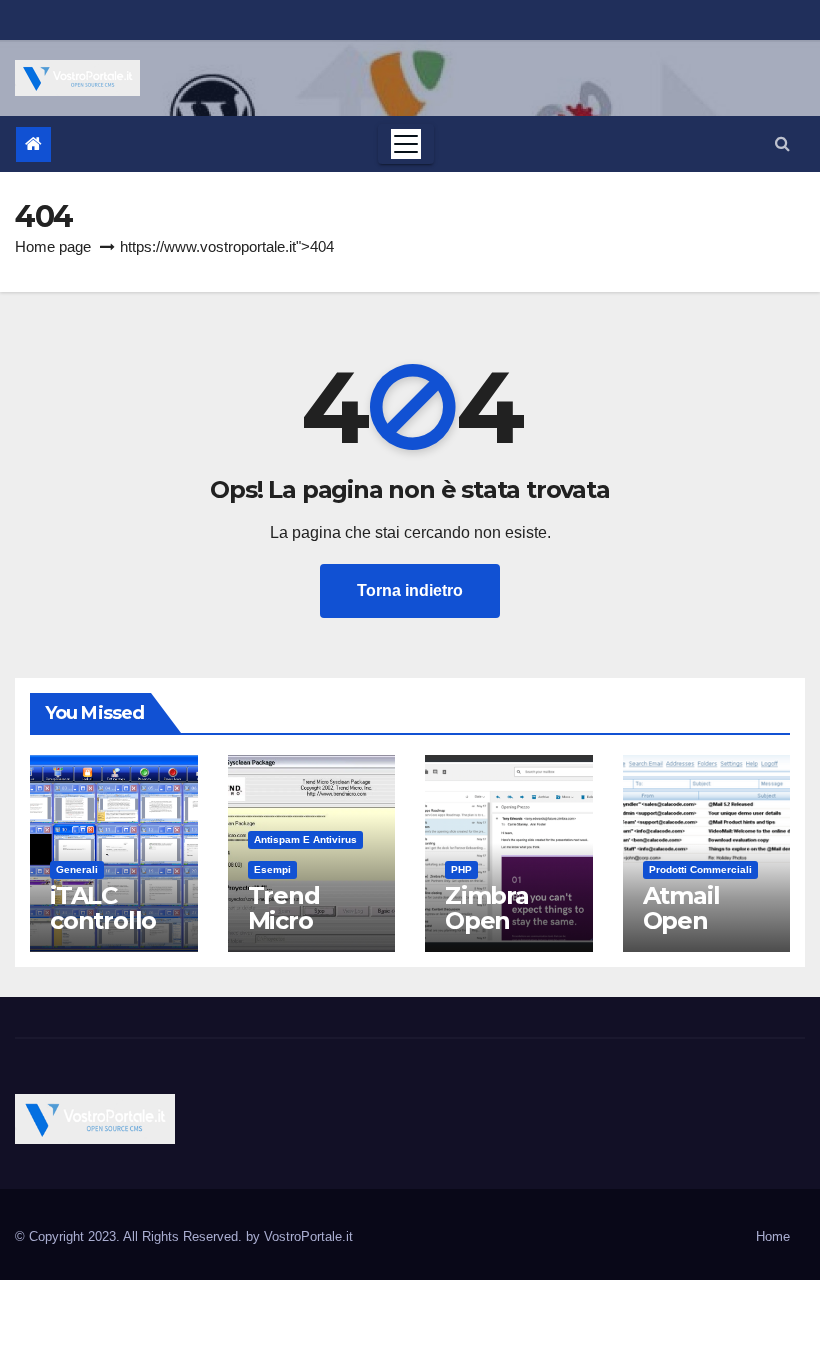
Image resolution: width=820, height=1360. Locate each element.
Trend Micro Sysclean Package (299, 933)
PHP (461, 869)
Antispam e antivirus (305, 839)
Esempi (272, 869)
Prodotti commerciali (700, 869)
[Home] (33, 144)
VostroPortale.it (308, 1236)
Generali (77, 869)
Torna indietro (410, 590)
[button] (782, 143)
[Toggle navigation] (406, 144)
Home (773, 1236)
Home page (53, 246)
